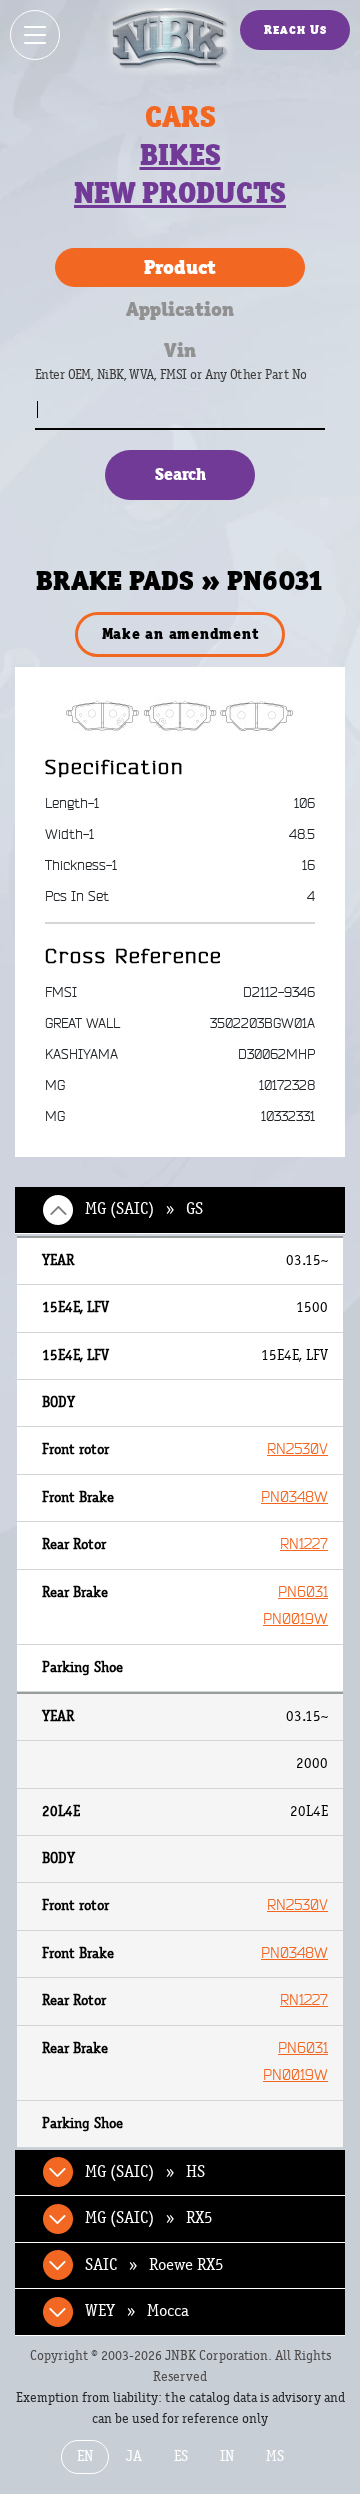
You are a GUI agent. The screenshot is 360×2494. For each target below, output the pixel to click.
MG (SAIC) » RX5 (149, 2218)
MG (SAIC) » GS (144, 1209)
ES (181, 2456)
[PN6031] (180, 715)
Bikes (180, 155)
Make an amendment (180, 633)
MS (275, 2456)
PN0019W (295, 1619)
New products (180, 193)
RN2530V (297, 1449)
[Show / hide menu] (35, 35)
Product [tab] (180, 267)
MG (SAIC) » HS (145, 2172)
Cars (180, 117)
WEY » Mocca (137, 2311)
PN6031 (303, 1592)
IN (227, 2456)
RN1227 (304, 1544)
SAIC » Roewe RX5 (154, 2265)
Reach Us (295, 29)
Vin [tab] (180, 350)
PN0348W (294, 1497)
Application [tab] (180, 309)
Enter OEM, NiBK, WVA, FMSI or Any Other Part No (191, 384)
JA (134, 2456)
